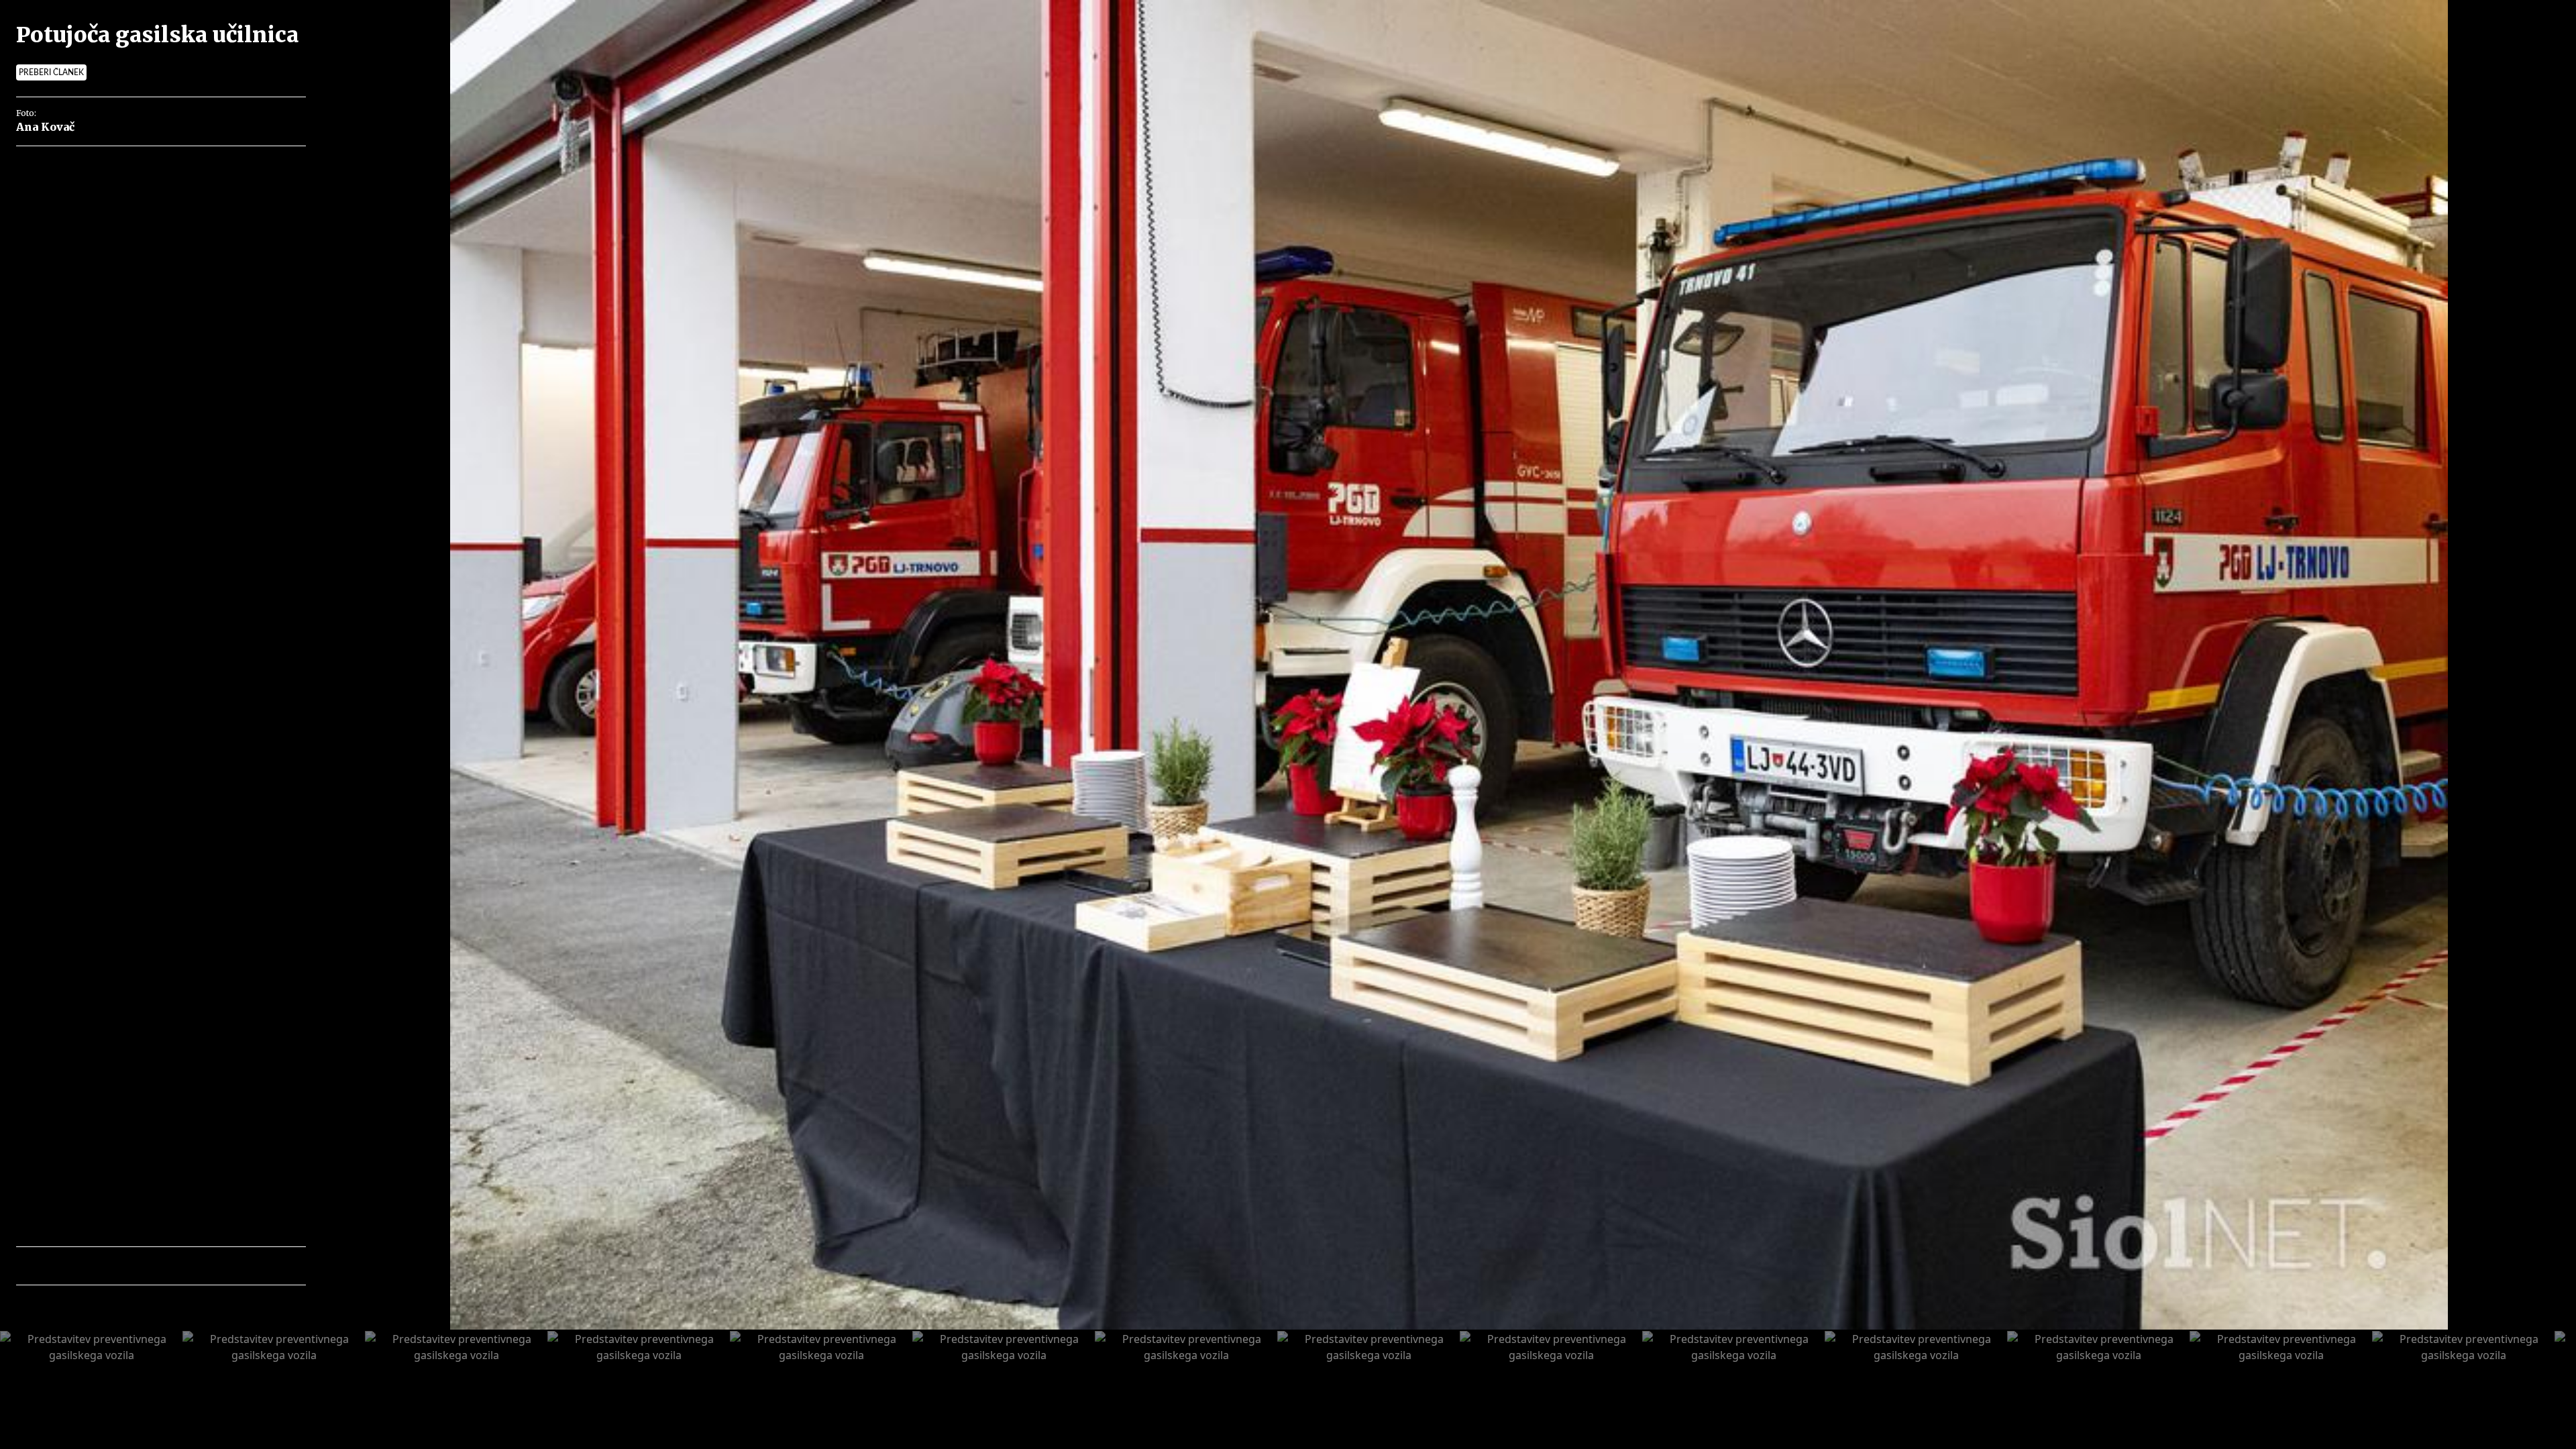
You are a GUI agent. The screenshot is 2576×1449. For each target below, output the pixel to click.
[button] (85, 1266)
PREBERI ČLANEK (51, 72)
